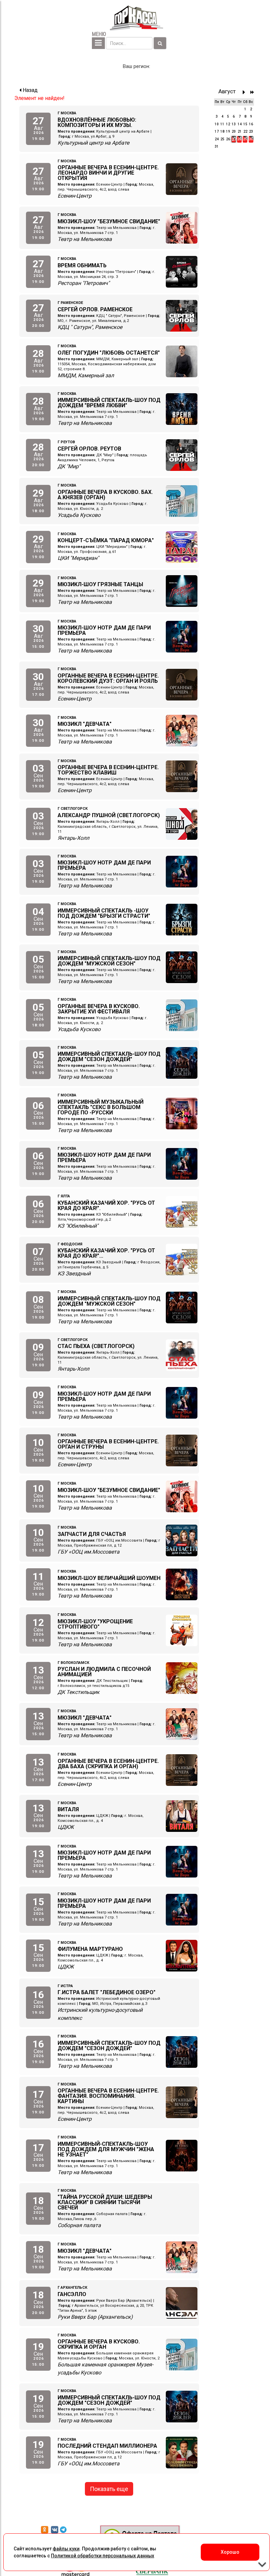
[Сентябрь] (246, 92)
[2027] (252, 92)
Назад (29, 90)
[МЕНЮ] (98, 43)
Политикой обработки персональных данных (103, 2556)
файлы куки (66, 2549)
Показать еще (109, 2489)
